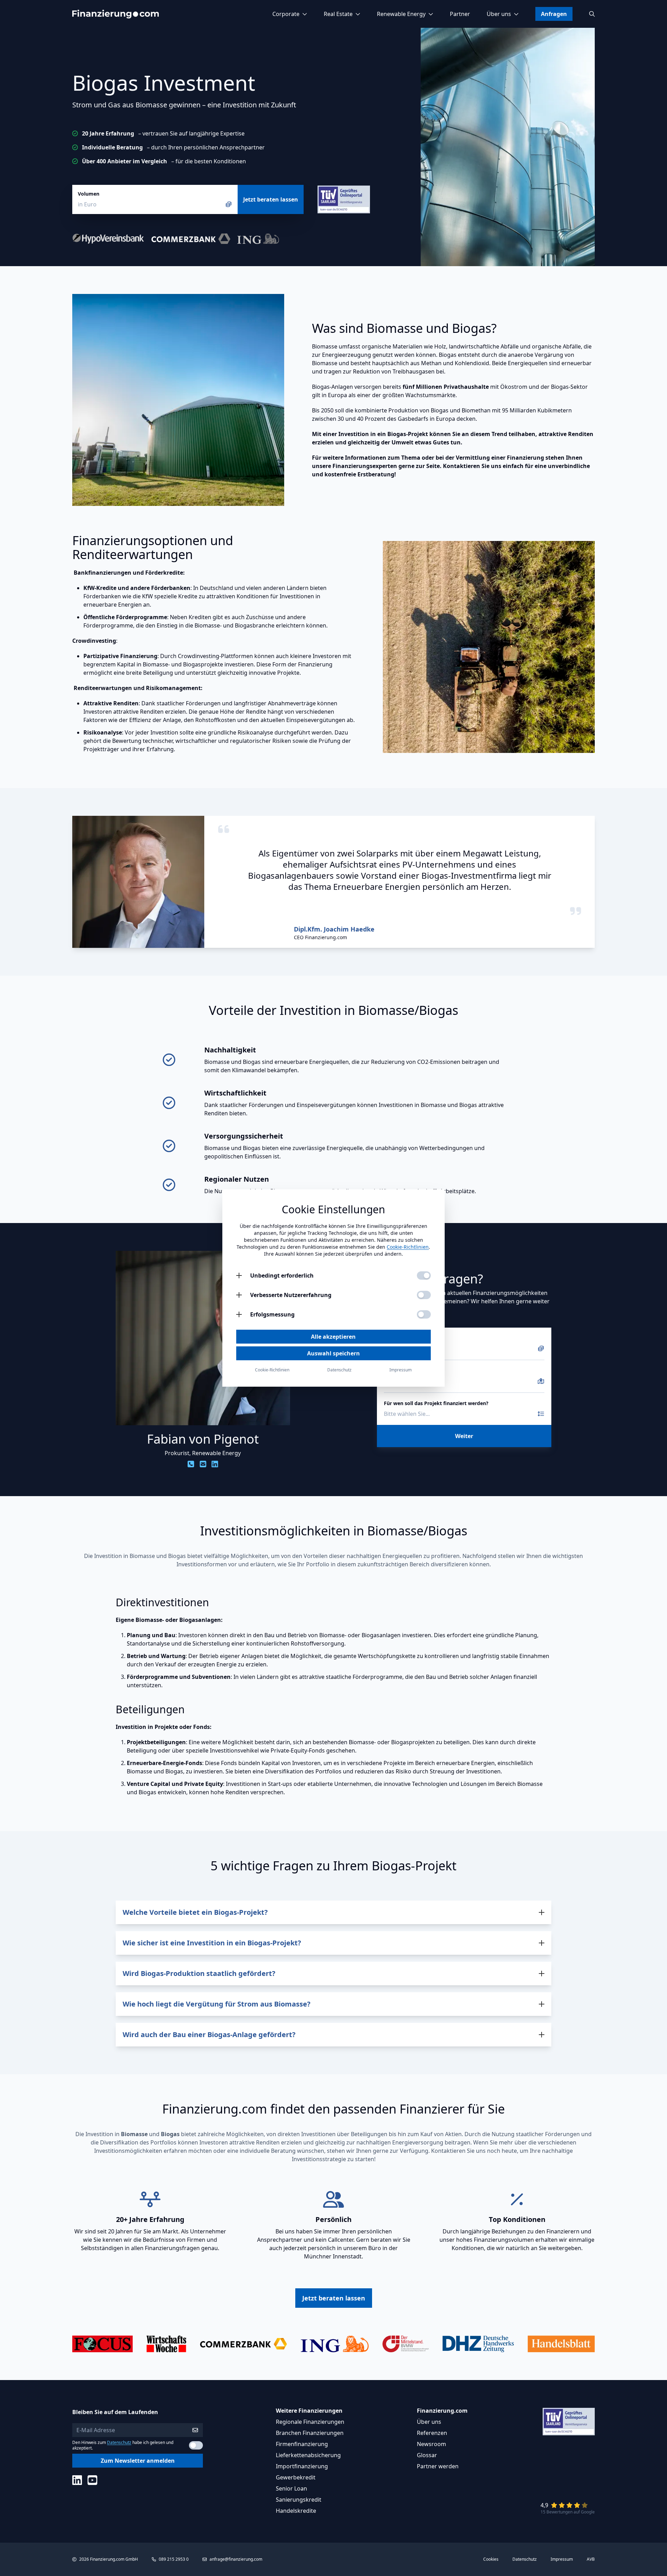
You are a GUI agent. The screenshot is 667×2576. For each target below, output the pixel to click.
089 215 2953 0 (174, 2559)
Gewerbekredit (296, 2477)
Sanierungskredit (299, 2500)
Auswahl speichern (333, 1353)
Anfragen (554, 14)
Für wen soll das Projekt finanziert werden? (436, 1403)
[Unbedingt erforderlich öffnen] (239, 1275)
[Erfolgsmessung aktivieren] (424, 1314)
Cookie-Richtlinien (408, 1247)
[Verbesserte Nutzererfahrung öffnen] (239, 1295)
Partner (460, 14)
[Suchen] (592, 14)
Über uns (499, 14)
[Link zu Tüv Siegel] (344, 199)
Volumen (89, 194)
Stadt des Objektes (407, 1371)
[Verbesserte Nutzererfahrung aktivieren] (424, 1295)
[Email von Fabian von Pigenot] (203, 1464)
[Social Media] (77, 2480)
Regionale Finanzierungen (310, 2422)
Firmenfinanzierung (302, 2444)
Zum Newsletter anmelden (138, 2461)
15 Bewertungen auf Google (568, 2512)
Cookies (491, 2559)
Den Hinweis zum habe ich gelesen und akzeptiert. (123, 2445)
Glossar (427, 2455)
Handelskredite (296, 2511)
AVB (591, 2559)
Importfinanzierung (302, 2466)
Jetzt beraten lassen (271, 199)
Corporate (286, 14)
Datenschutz (119, 2442)
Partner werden (438, 2466)
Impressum (562, 2559)
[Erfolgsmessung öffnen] (239, 1314)
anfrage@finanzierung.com (236, 2559)
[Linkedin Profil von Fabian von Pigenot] (215, 1464)
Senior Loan (291, 2488)
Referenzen (432, 2433)
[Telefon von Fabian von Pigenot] (191, 1464)
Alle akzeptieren (333, 1337)
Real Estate (338, 14)
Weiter (464, 1436)
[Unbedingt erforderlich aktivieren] (424, 1275)
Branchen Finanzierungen (310, 2433)
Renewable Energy (401, 14)
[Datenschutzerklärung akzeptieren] (196, 2445)
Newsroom (431, 2444)
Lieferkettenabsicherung (308, 2455)
